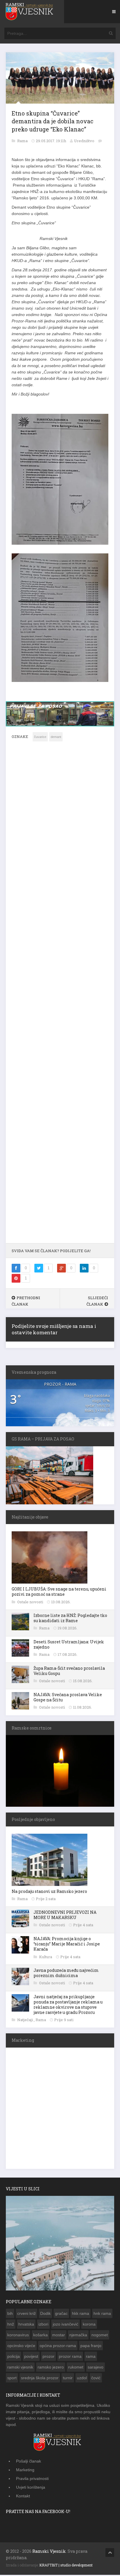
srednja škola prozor (40, 2379)
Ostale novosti (31, 1603)
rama (91, 2357)
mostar (59, 2336)
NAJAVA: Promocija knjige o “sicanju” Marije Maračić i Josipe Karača (67, 1945)
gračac (61, 2315)
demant (56, 738)
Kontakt (23, 2497)
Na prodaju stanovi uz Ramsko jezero (49, 1892)
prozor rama (70, 2357)
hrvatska (26, 2325)
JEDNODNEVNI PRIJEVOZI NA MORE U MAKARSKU (65, 1916)
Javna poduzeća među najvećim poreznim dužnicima (66, 1974)
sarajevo (96, 2368)
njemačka (78, 2336)
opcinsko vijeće (21, 2347)
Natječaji (25, 2021)
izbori (43, 2325)
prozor (48, 2357)
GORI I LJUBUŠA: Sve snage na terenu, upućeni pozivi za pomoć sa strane (59, 1593)
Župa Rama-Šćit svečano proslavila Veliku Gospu (69, 1672)
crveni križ (27, 2315)
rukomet (76, 2368)
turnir (68, 2379)
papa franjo (91, 2347)
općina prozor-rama (58, 2347)
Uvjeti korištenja (31, 2488)
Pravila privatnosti (32, 2480)
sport (12, 2379)
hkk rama (81, 2315)
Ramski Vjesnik (49, 2552)
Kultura (46, 1958)
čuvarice (40, 738)
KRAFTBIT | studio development (66, 2566)
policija (14, 2357)
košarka (40, 2336)
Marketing (25, 2471)
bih (10, 2315)
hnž (11, 2325)
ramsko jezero (51, 2368)
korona (89, 2325)
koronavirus (18, 2336)
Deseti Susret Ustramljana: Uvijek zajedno (69, 1646)
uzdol (82, 2379)
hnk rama (102, 2315)
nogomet (100, 2336)
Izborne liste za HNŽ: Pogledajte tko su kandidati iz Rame (70, 1619)
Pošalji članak (29, 2462)
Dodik (45, 2315)
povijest (31, 2357)
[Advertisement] (60, 997)
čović (96, 2379)
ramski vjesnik (20, 2368)
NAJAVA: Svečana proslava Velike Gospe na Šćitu (68, 1698)
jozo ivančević (66, 2325)
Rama (23, 141)
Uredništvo (84, 141)
